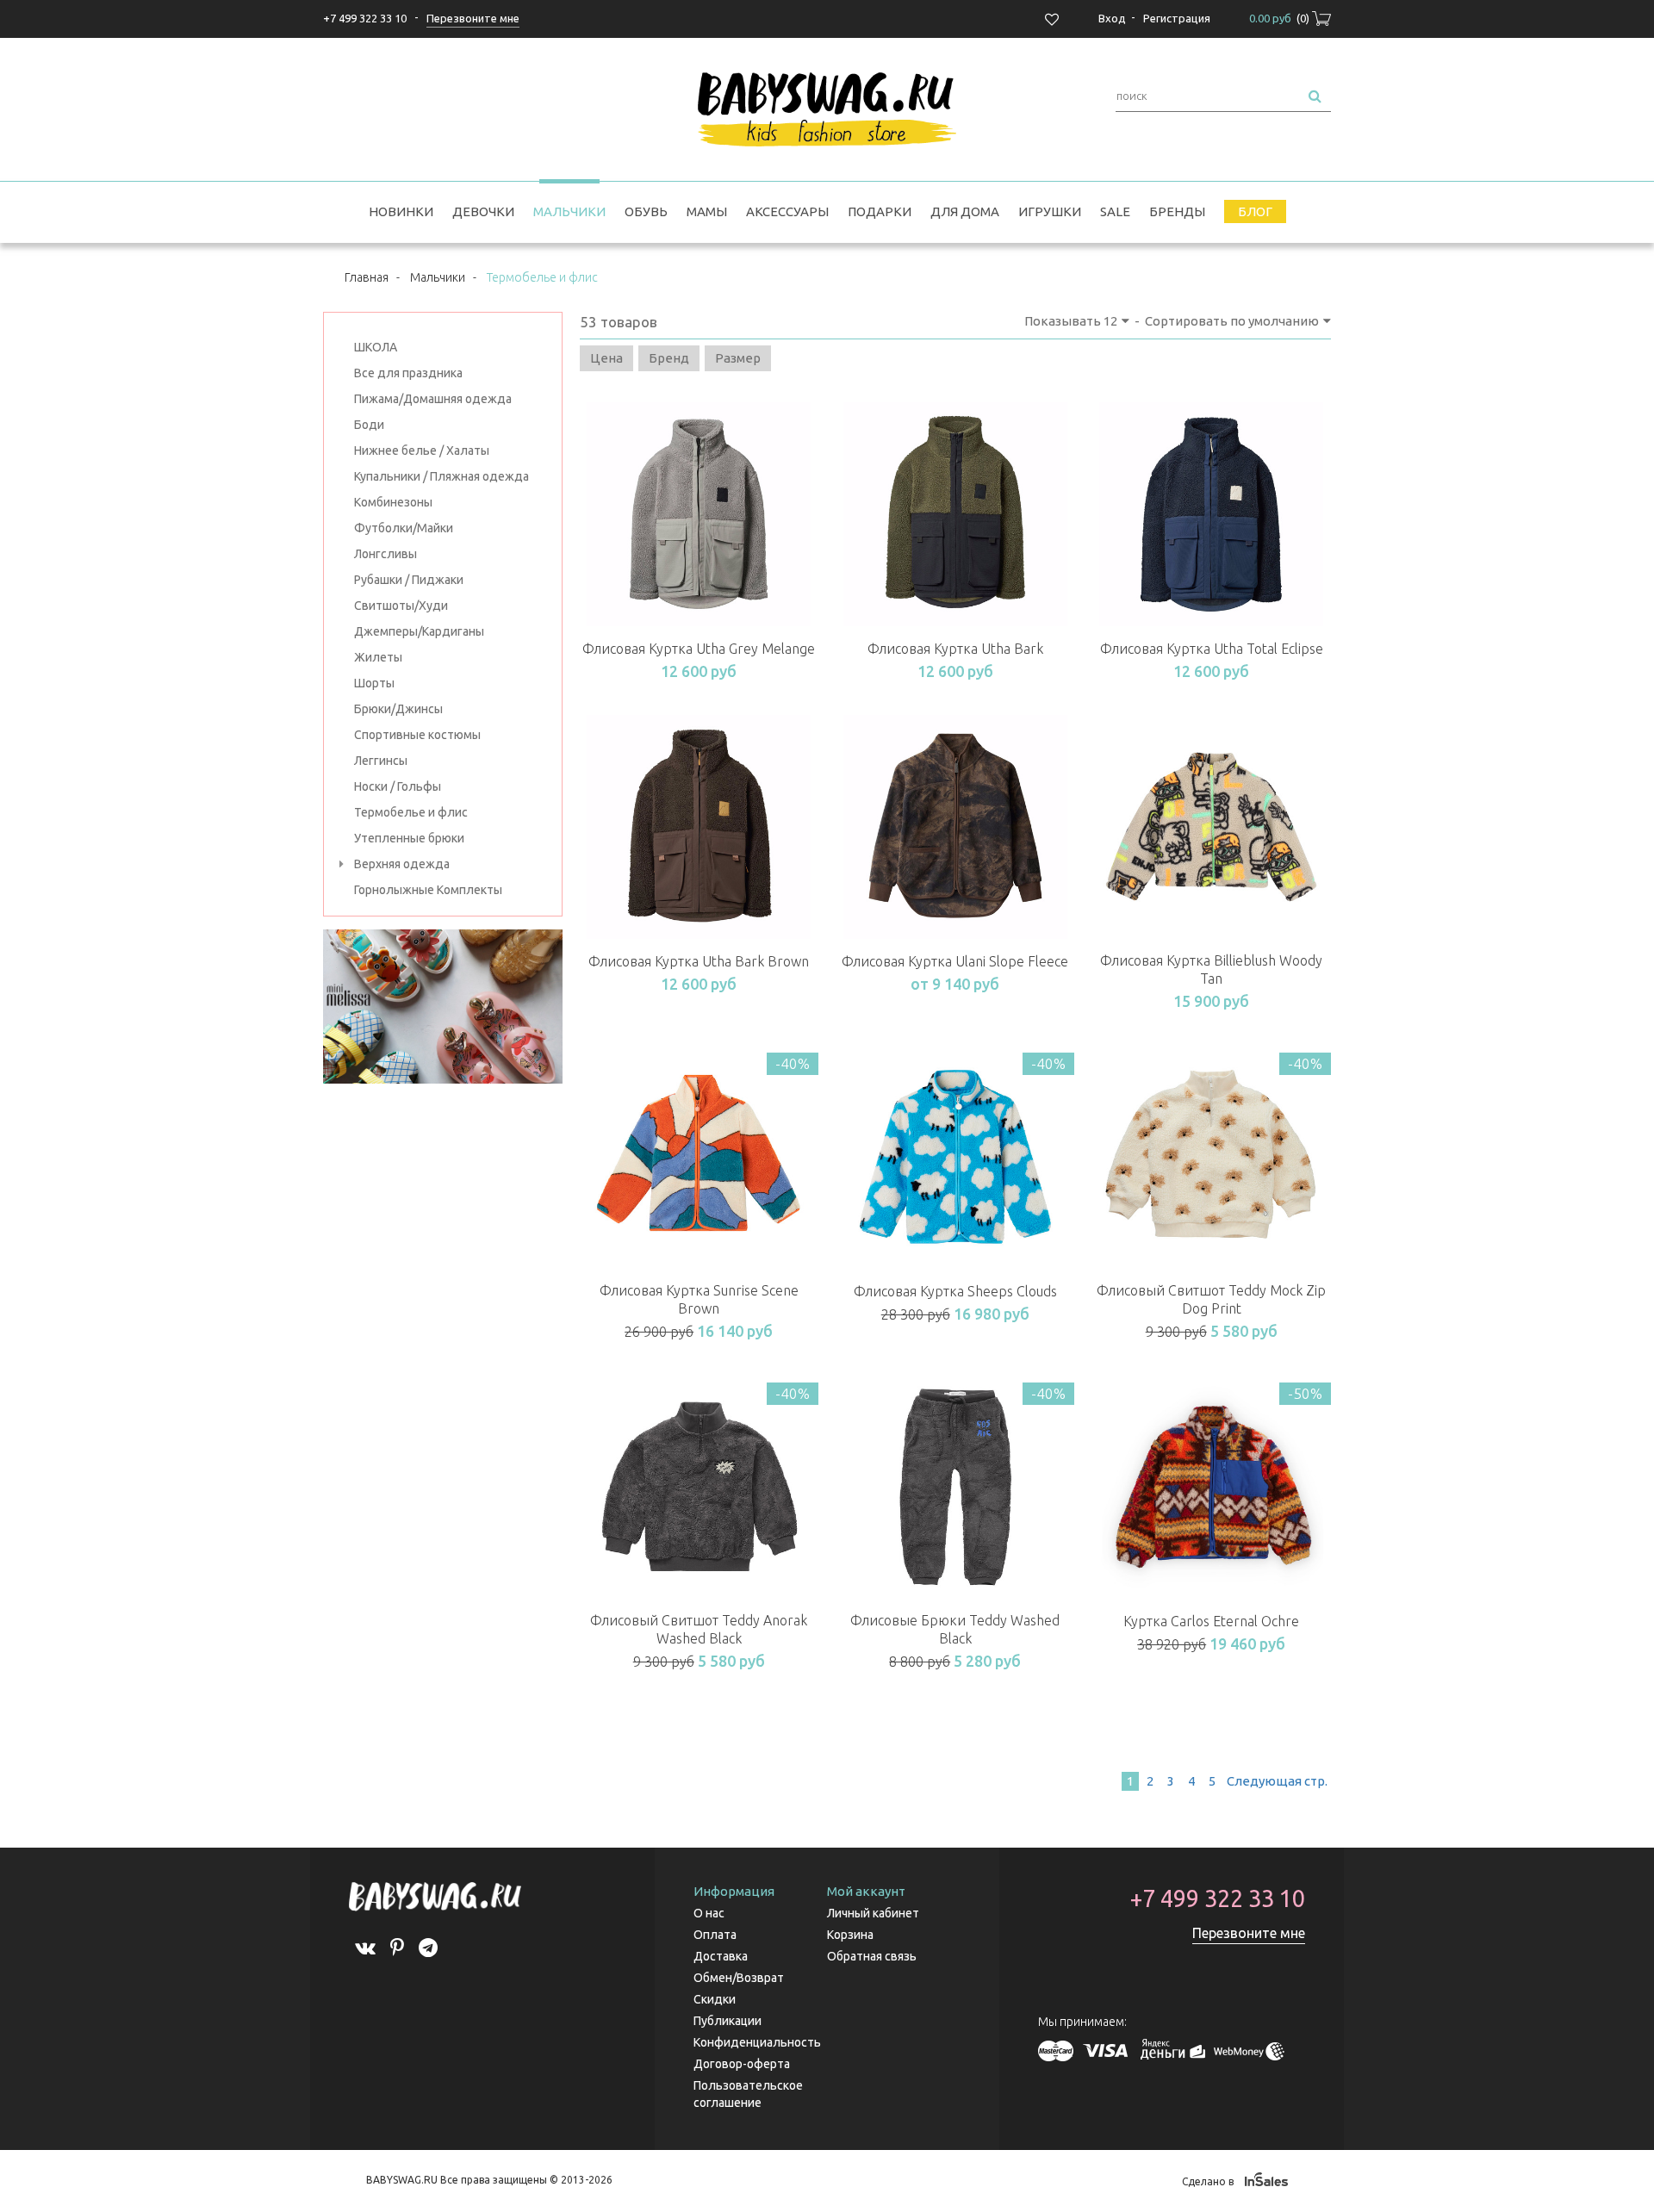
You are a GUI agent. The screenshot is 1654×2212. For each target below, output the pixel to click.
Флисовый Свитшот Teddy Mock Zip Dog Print (1211, 1299)
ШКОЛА (376, 347)
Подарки (880, 211)
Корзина (850, 1935)
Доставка (721, 1956)
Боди (369, 425)
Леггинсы (381, 761)
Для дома (965, 211)
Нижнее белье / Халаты (422, 450)
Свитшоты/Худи (401, 606)
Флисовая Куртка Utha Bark (955, 649)
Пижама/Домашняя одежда (433, 399)
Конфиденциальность (757, 2042)
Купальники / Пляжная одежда (441, 476)
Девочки (483, 211)
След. (1276, 1781)
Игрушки (1050, 211)
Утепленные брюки (409, 838)
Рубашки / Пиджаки (409, 580)
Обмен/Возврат (739, 1978)
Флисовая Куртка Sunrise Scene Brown (699, 1299)
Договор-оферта (742, 2064)
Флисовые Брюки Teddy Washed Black (955, 1629)
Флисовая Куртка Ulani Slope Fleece (955, 961)
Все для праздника (408, 373)
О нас (709, 1913)
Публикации (728, 2021)
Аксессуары (787, 211)
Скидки (715, 1999)
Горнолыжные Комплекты (428, 890)
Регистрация (1177, 18)
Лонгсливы (386, 554)
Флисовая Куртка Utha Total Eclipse (1212, 649)
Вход (1112, 18)
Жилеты (378, 657)
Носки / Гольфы (398, 786)
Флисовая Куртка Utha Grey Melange (699, 649)
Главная (367, 277)
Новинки (401, 211)
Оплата (715, 1935)
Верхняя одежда (402, 864)
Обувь (646, 211)
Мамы (707, 211)
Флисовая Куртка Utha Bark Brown (699, 961)
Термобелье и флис (411, 812)
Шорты (374, 683)
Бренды (1177, 211)
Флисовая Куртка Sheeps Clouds (955, 1291)
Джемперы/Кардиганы (419, 631)
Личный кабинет (873, 1913)
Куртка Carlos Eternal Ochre (1211, 1621)
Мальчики (569, 211)
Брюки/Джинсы (398, 709)
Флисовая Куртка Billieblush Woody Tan (1211, 969)
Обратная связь (872, 1956)
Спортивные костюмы (417, 735)
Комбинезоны (393, 502)
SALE (1115, 211)
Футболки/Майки (404, 528)
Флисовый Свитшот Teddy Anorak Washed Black (699, 1629)
